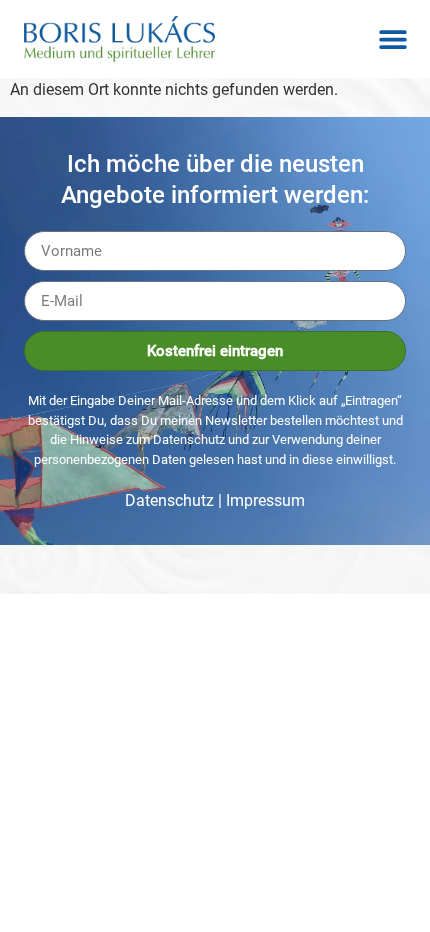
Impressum (265, 500)
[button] (392, 39)
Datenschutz (169, 500)
